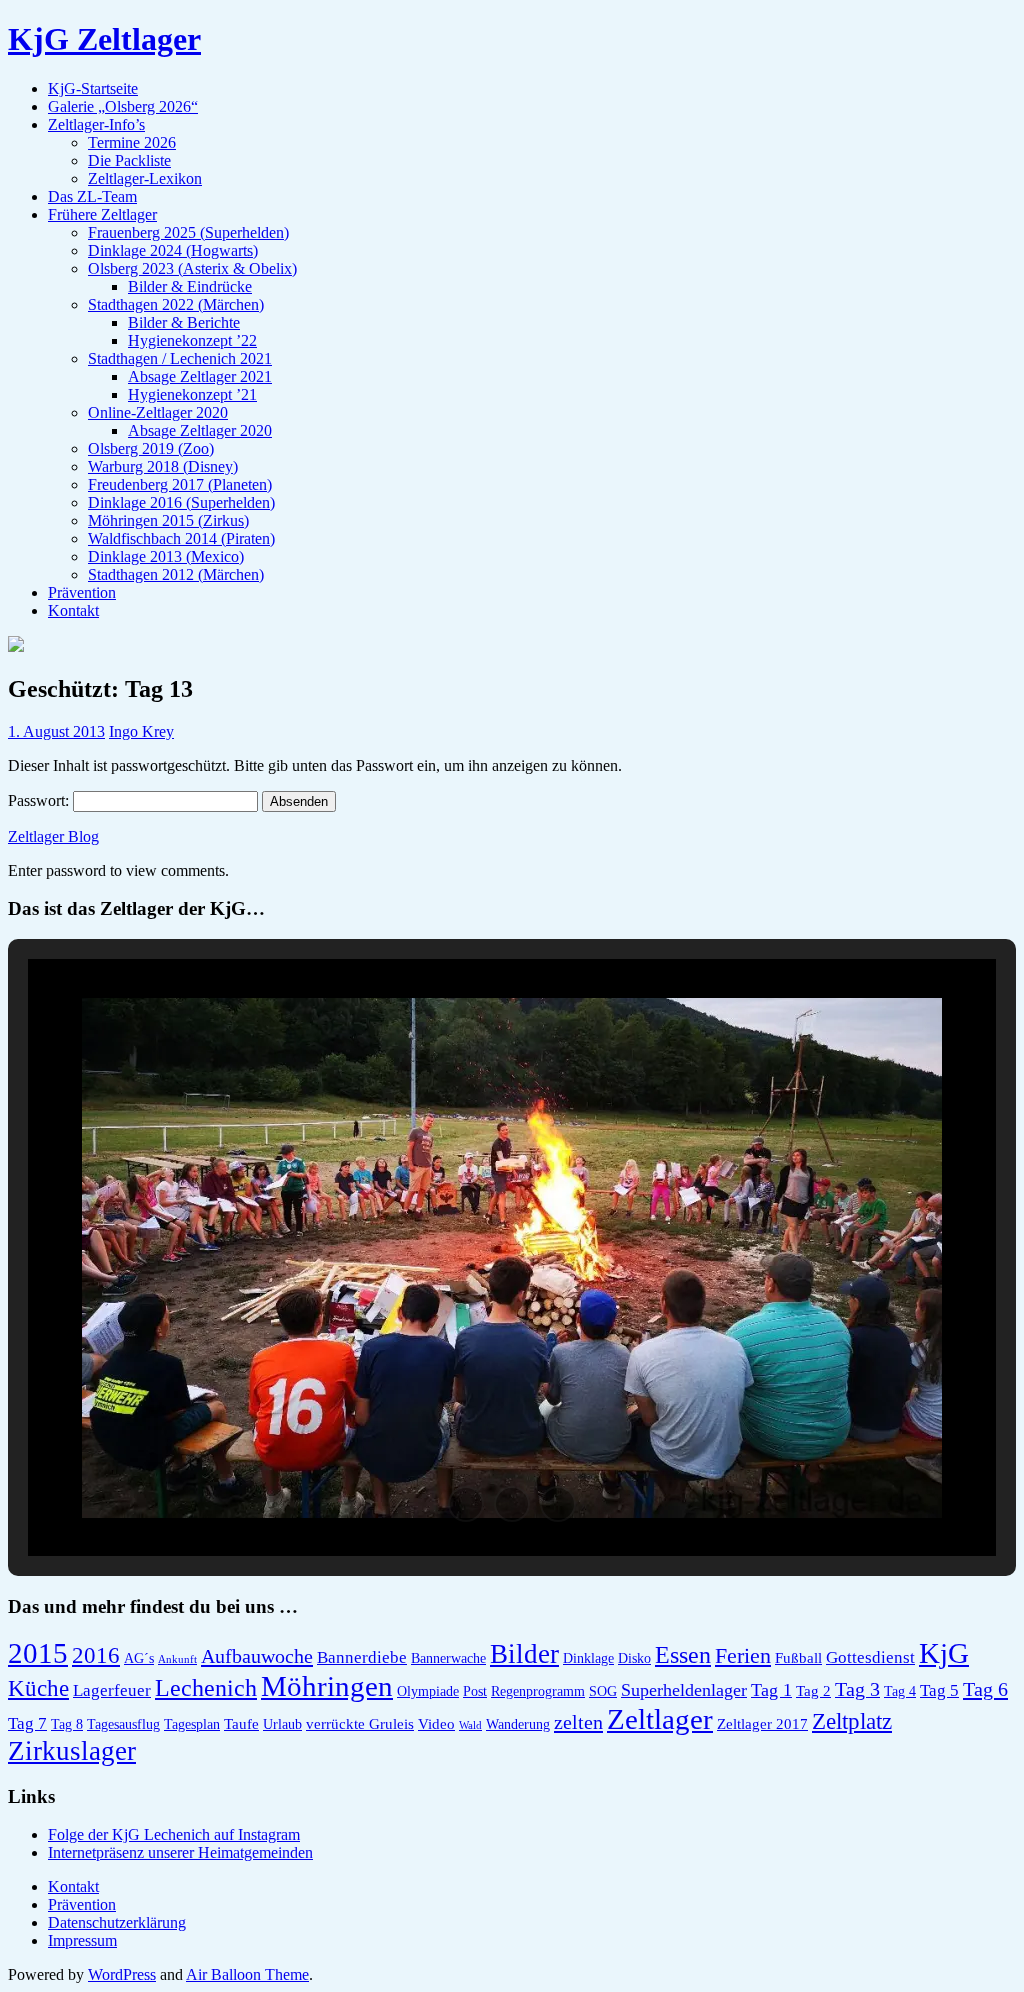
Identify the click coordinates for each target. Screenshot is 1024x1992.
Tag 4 (900, 1691)
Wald (470, 1725)
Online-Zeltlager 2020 (158, 412)
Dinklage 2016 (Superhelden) (181, 502)
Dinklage (588, 1658)
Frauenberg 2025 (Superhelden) (188, 232)
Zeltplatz (852, 1721)
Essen (683, 1654)
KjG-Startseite (93, 88)
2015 (38, 1653)
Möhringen (327, 1686)
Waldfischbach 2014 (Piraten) (181, 538)
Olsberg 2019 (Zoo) (151, 448)
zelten (578, 1722)
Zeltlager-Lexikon (145, 178)
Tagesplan (192, 1724)
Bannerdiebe (362, 1657)
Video (436, 1723)
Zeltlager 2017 (762, 1723)
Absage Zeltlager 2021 (200, 376)
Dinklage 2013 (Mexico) (166, 556)
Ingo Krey (141, 731)
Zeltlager (660, 1719)
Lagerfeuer (112, 1690)
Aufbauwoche (257, 1656)
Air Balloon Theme (247, 1974)
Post (475, 1691)
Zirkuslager (72, 1751)
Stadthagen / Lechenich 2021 (180, 358)
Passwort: (40, 800)
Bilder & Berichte (184, 322)
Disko (634, 1658)
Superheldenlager (684, 1690)
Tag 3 (857, 1689)
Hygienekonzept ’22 (192, 340)
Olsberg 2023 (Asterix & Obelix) (192, 268)
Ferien (743, 1655)
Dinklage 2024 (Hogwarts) (173, 250)
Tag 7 (27, 1723)
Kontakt (73, 610)
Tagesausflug (123, 1724)
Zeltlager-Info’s (96, 124)
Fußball (798, 1657)
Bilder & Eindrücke (190, 286)
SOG (603, 1691)
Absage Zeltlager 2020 (200, 430)
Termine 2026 (132, 142)
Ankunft (177, 1659)
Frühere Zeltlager (102, 214)
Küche (38, 1688)
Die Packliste (129, 160)
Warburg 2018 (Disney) (163, 466)
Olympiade (428, 1691)
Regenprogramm (538, 1691)
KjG (944, 1653)
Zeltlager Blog (53, 836)
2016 (96, 1655)
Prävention (82, 592)
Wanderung (518, 1724)
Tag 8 (67, 1724)
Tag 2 (813, 1690)
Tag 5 (939, 1690)
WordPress (122, 1974)
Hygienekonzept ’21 (192, 394)
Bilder (524, 1654)
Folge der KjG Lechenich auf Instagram (174, 1834)
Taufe (241, 1723)
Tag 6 (985, 1689)
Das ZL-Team (92, 196)
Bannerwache (448, 1658)
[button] (466, 1504)
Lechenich (206, 1687)
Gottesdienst (870, 1657)
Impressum (82, 1940)
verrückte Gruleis (360, 1723)
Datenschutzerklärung (117, 1922)
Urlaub (282, 1724)
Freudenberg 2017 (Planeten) (180, 484)
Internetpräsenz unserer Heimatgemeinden (180, 1852)
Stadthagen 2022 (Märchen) (176, 304)
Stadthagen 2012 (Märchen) (176, 574)
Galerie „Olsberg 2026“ (123, 106)
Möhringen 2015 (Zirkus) (168, 520)
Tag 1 (771, 1690)
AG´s (139, 1658)
